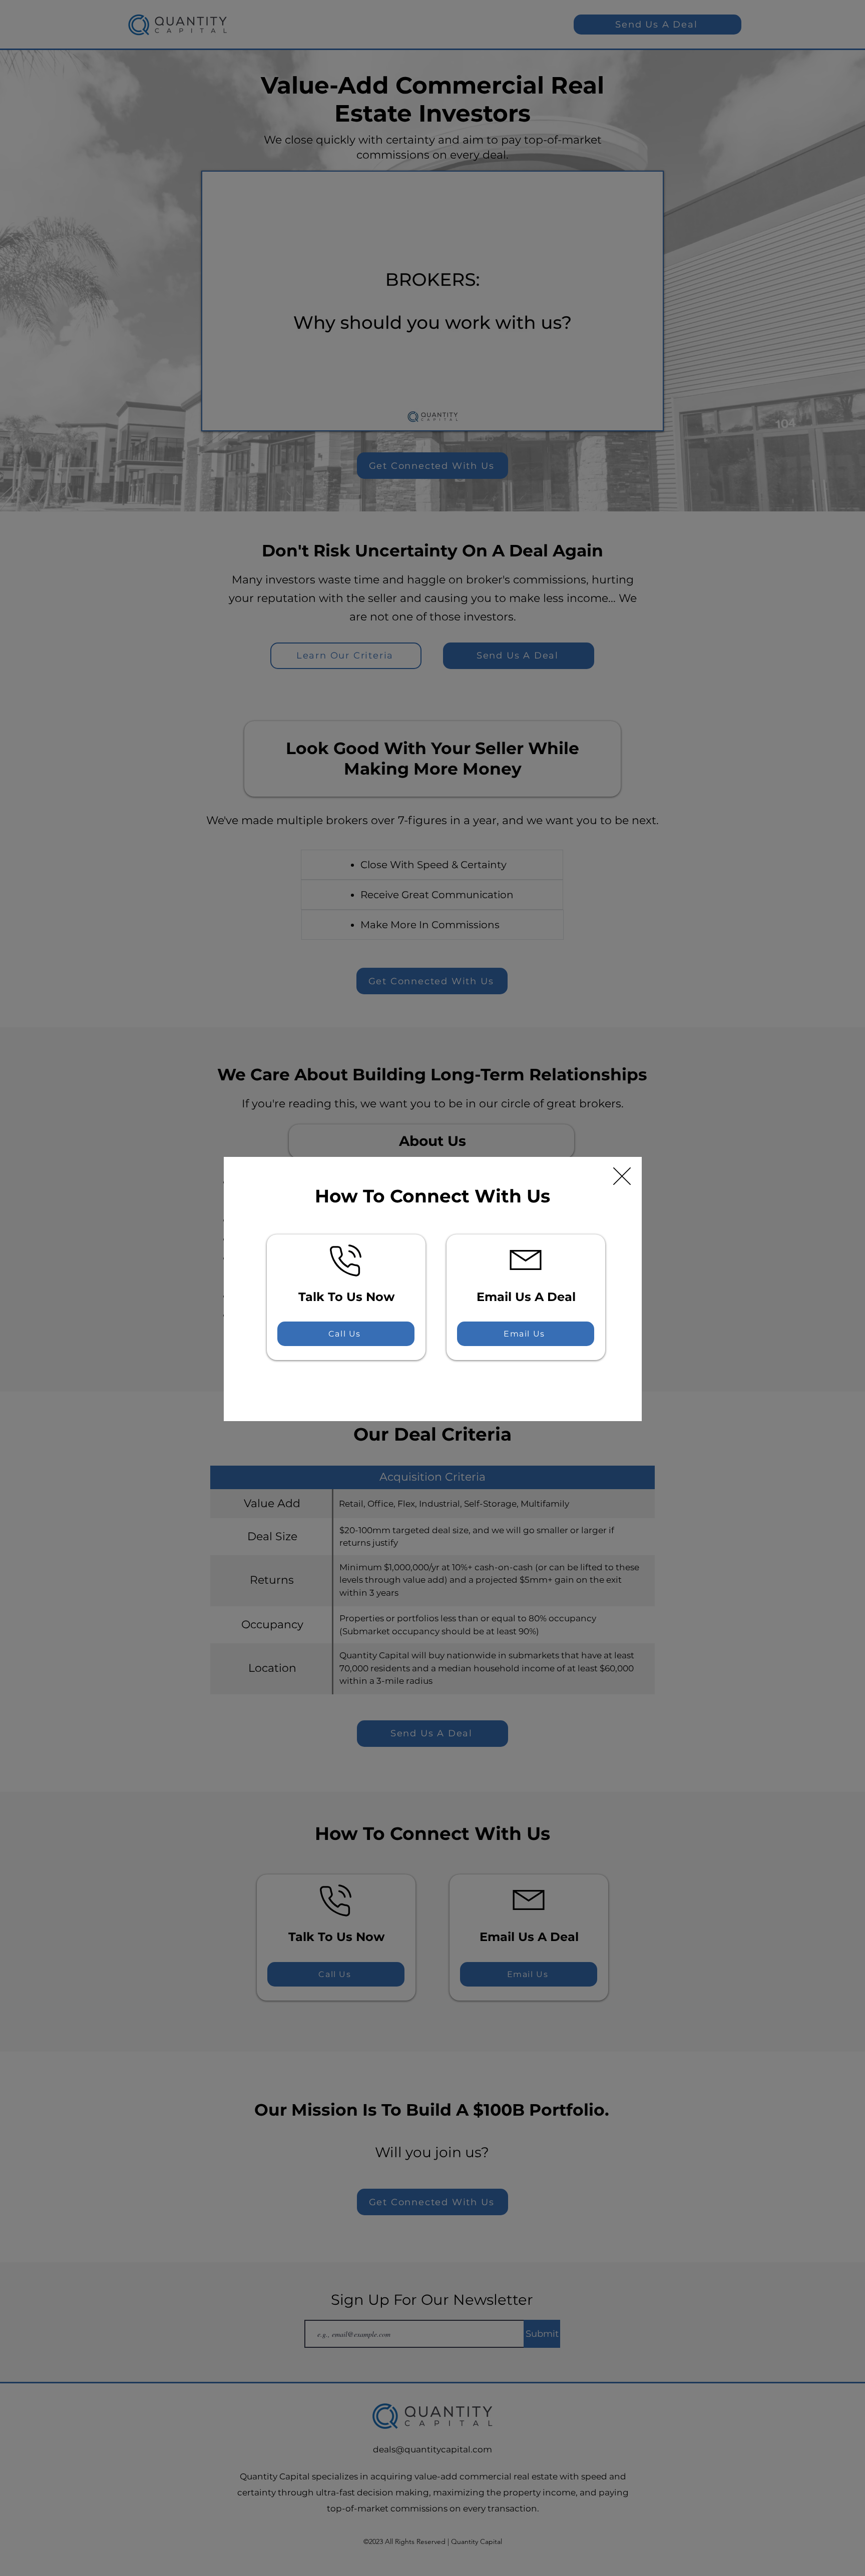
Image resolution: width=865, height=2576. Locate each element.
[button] (622, 1176)
